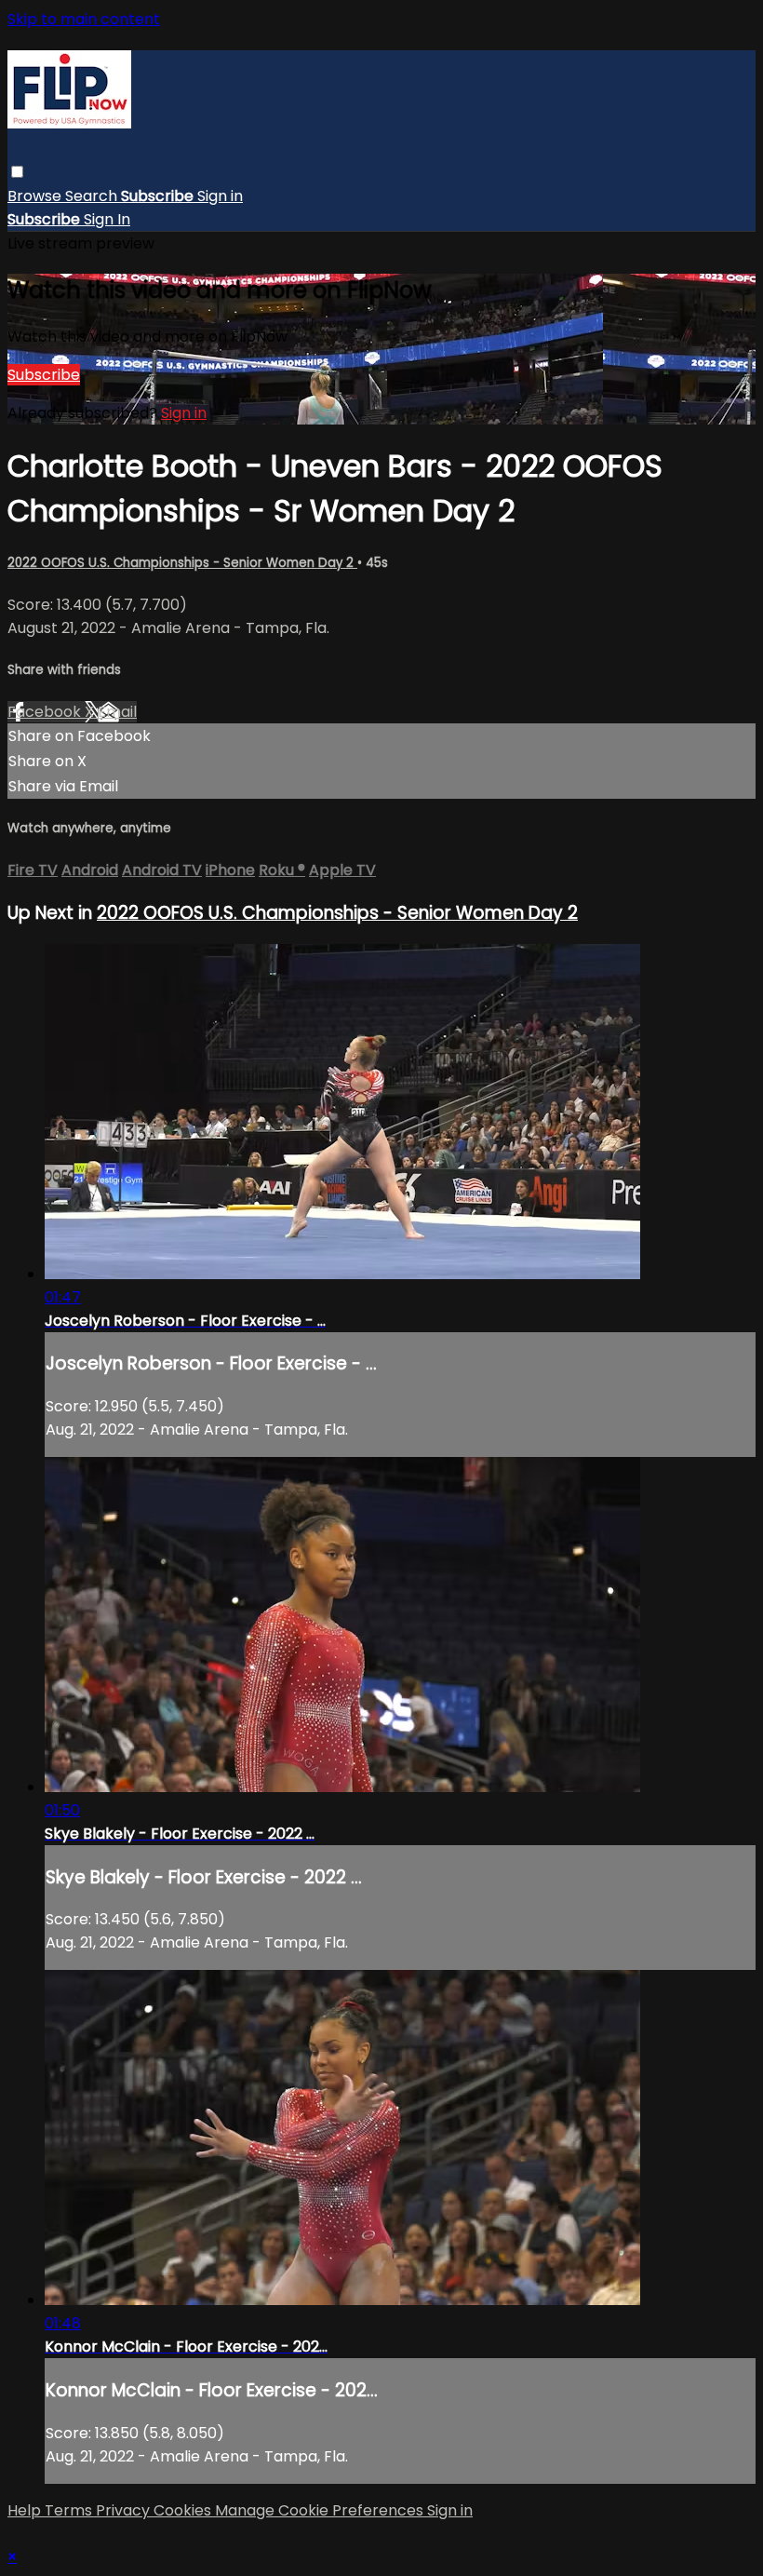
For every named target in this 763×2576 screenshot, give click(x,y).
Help (26, 2510)
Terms (70, 2510)
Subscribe (44, 375)
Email (117, 712)
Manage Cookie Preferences (321, 2510)
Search (93, 196)
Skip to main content (84, 19)
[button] (17, 172)
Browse (36, 196)
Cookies (184, 2510)
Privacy (125, 2510)
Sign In (107, 219)
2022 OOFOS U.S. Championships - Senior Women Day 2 (182, 563)
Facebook (46, 712)
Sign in (220, 196)
